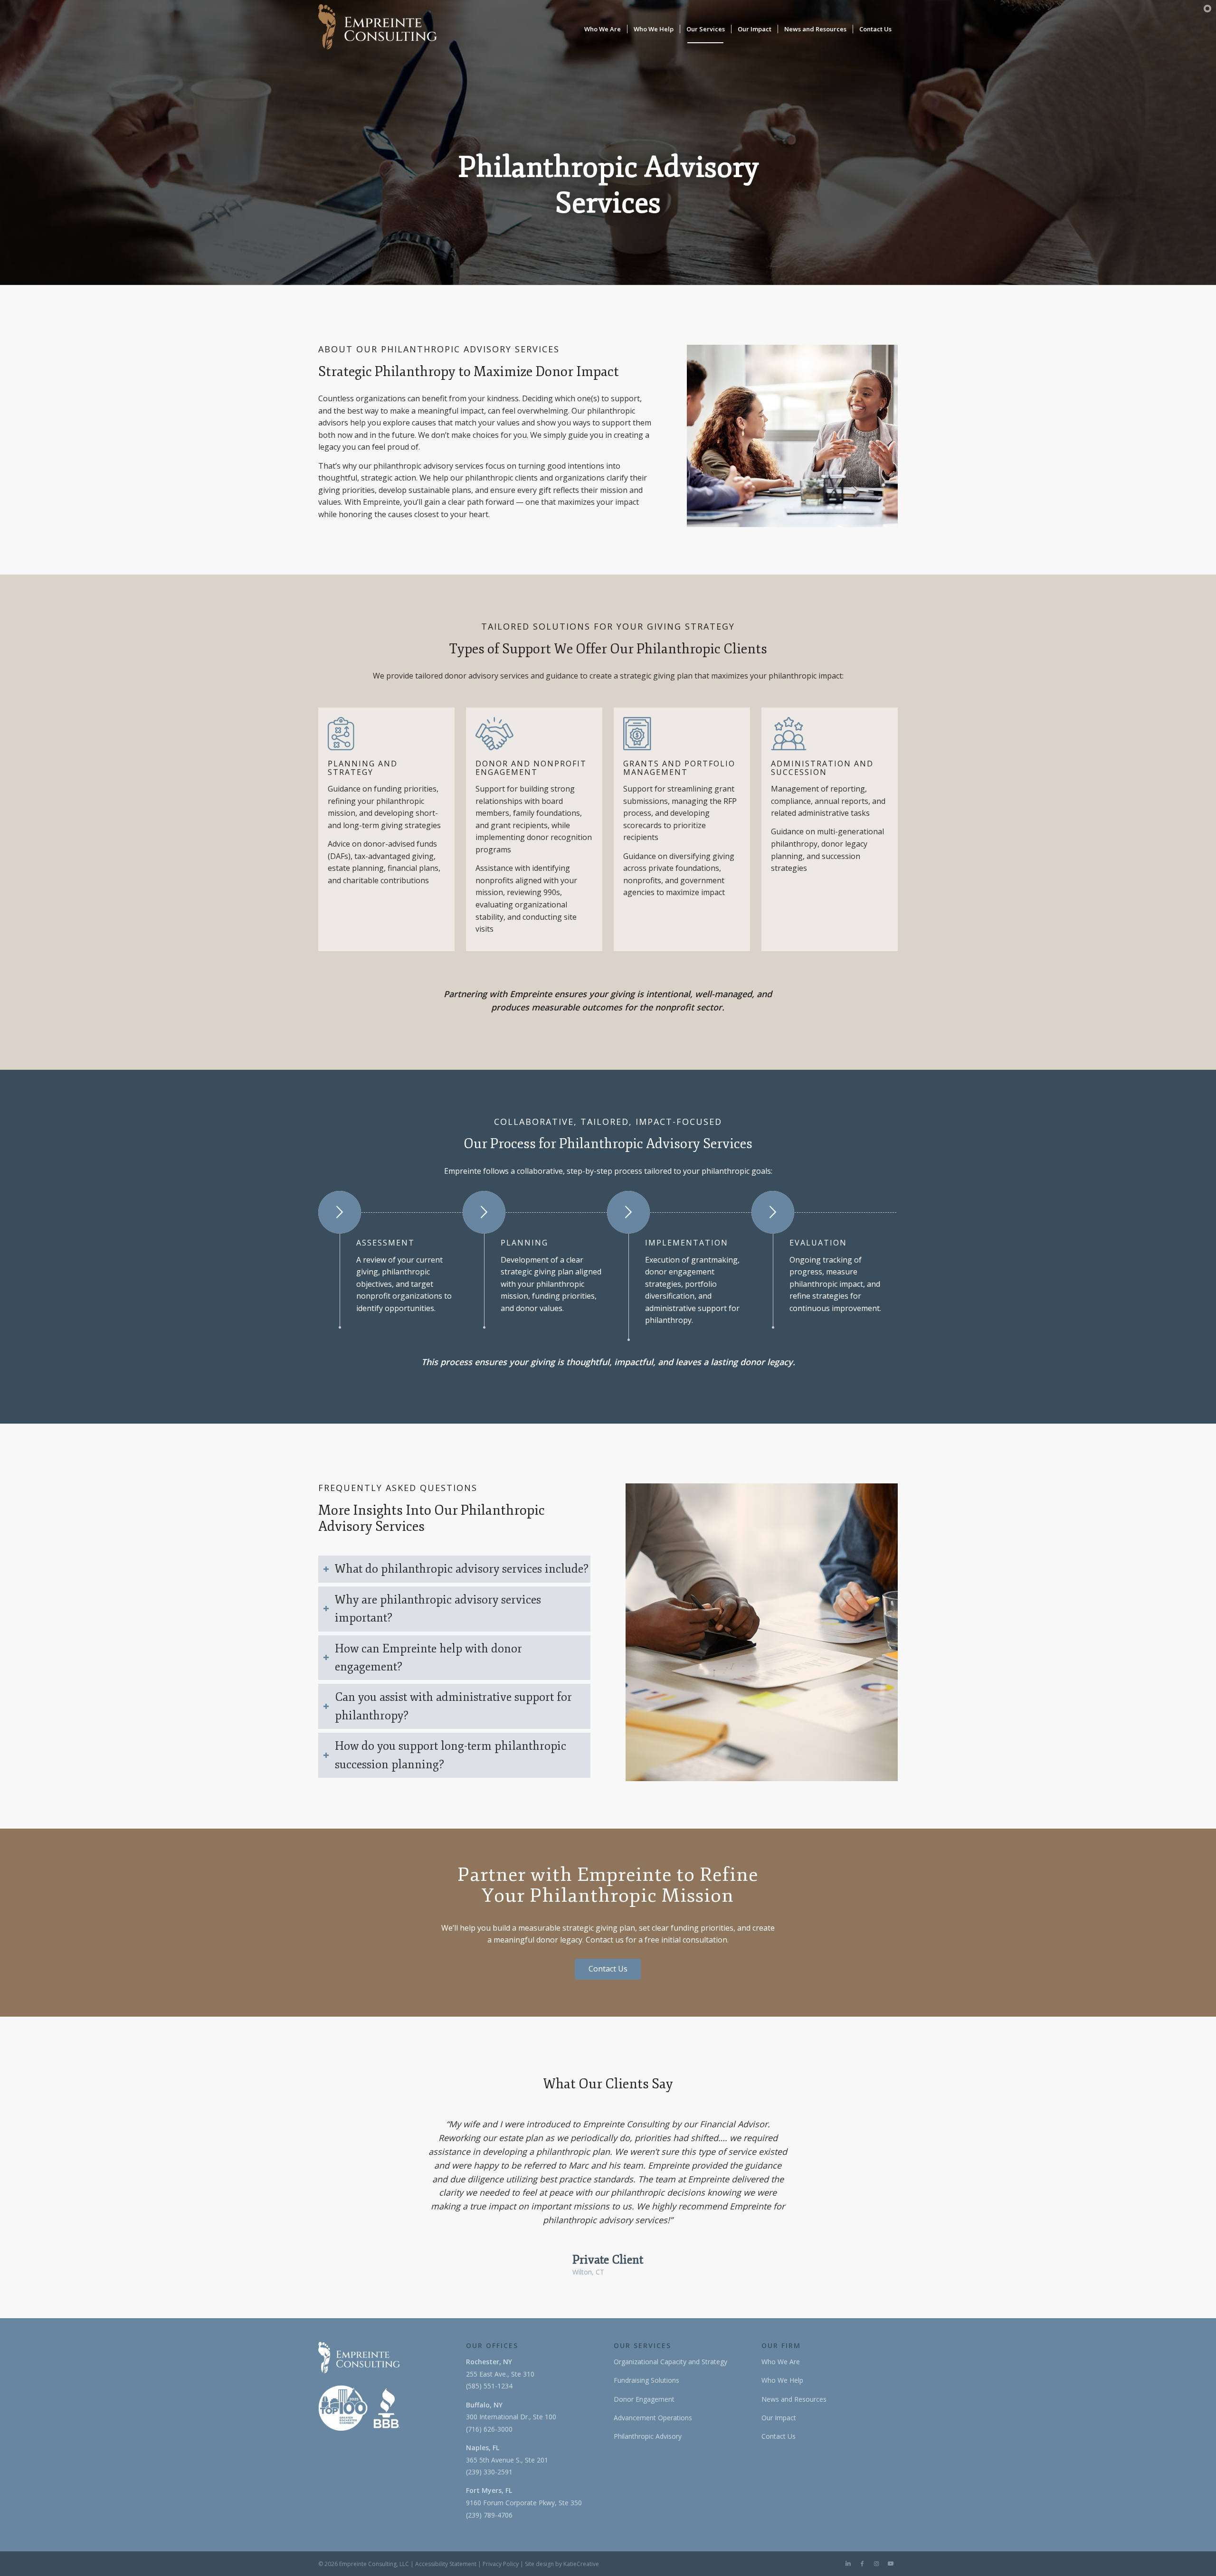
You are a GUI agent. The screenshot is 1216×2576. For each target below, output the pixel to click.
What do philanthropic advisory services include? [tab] (462, 1569)
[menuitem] (603, 29)
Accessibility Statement (446, 2564)
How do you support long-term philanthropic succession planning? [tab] (451, 1755)
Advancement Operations (653, 2418)
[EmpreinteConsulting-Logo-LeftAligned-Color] (378, 29)
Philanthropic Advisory (648, 2436)
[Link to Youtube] (891, 2564)
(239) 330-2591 (489, 2472)
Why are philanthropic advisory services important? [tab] (438, 1609)
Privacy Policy (501, 2564)
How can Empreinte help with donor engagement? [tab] (428, 1658)
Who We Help (782, 2380)
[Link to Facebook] (862, 2564)
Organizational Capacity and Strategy (670, 2362)
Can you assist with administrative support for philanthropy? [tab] (453, 1706)
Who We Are (781, 2362)
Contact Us (779, 2436)
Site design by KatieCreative (562, 2564)
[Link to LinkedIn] (848, 2564)
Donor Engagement (644, 2399)
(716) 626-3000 (489, 2429)
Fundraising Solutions (646, 2380)
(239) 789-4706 (489, 2515)
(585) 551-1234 (489, 2386)
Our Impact (779, 2418)
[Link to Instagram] (876, 2564)
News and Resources (794, 2399)
